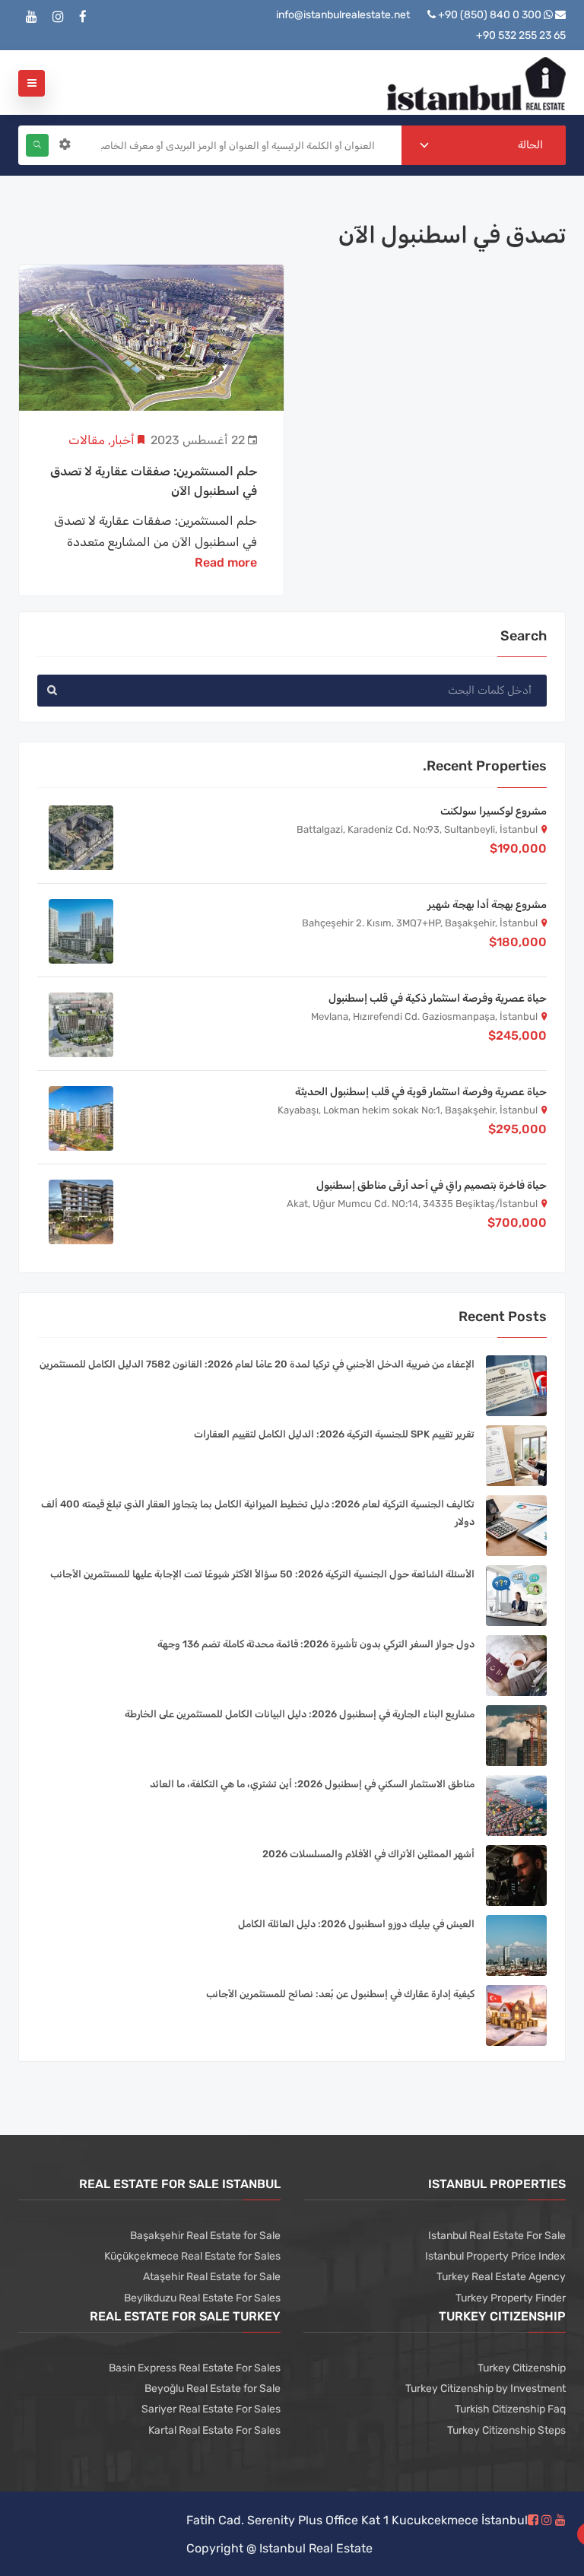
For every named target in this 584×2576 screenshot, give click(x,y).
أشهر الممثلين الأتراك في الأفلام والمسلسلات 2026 (368, 1854)
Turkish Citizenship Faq (510, 2409)
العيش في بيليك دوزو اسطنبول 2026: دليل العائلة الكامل (356, 1924)
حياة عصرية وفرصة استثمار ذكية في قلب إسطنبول (438, 998)
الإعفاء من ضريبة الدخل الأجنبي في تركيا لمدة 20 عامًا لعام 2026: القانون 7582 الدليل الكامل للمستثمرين (257, 1364)
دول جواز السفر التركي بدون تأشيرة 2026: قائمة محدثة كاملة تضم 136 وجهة (316, 1644)
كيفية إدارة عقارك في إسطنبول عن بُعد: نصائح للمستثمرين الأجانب (340, 1994)
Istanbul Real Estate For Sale (497, 2236)
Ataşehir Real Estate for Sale (212, 2277)
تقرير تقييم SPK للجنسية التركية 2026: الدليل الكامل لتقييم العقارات (334, 1434)
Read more (226, 562)
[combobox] (484, 145)
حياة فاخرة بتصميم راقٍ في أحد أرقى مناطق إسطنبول (432, 1185)
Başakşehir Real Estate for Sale (205, 2236)
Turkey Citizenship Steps (506, 2430)
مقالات (87, 440)
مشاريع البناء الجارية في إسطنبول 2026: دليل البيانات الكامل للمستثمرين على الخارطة (300, 1714)
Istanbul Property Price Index (495, 2256)
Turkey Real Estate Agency (501, 2277)
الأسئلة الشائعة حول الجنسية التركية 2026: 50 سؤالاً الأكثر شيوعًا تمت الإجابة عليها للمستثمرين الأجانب (262, 1574)
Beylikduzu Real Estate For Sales (202, 2298)
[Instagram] (58, 17)
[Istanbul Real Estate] (476, 83)
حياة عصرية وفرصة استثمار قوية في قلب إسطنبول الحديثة (421, 1092)
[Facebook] (83, 17)
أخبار (123, 440)
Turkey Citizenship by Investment (486, 2389)
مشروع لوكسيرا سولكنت (494, 811)
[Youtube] (32, 17)
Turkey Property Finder (511, 2298)
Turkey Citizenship (522, 2368)
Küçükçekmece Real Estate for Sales (192, 2256)
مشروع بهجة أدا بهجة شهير (487, 905)
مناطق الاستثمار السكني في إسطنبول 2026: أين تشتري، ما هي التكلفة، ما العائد (312, 1784)
